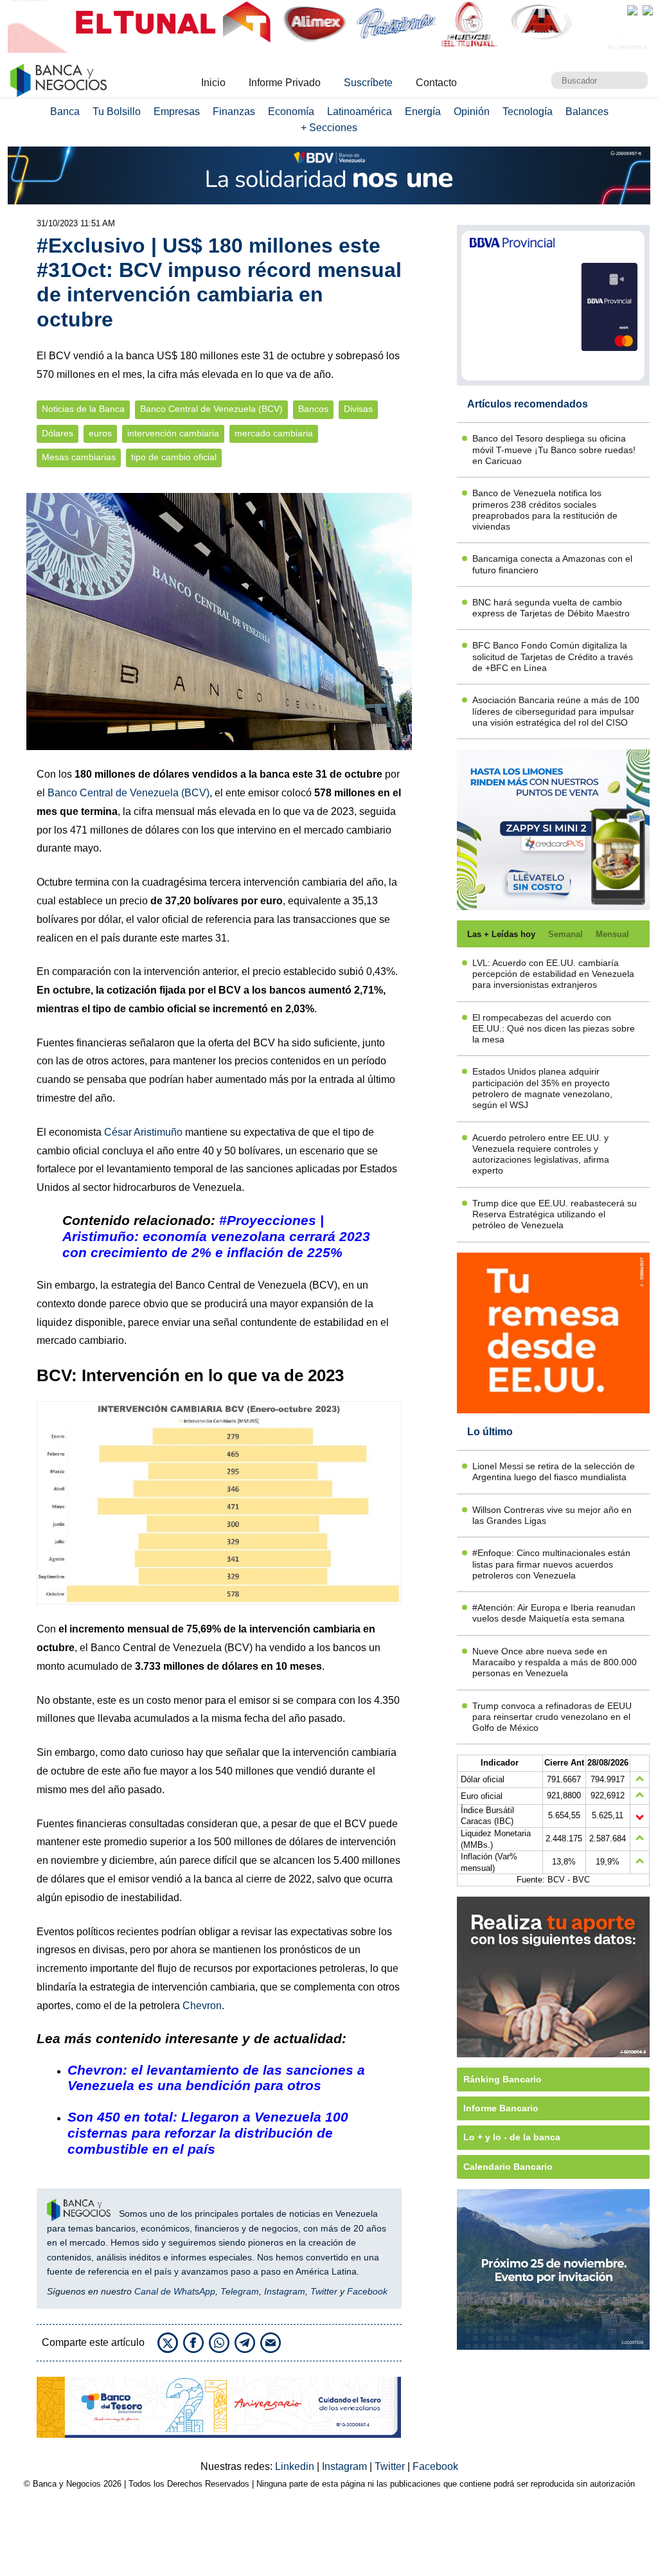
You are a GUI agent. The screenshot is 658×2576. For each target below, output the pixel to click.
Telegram (240, 2291)
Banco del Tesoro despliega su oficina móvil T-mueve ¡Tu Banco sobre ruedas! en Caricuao (554, 450)
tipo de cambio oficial (174, 457)
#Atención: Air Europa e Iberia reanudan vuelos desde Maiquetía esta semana (554, 1613)
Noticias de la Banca (83, 409)
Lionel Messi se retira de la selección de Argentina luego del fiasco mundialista (554, 1471)
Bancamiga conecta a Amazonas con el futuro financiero (552, 564)
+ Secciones (329, 128)
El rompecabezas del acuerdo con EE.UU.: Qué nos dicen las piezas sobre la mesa (554, 1029)
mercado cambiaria (274, 434)
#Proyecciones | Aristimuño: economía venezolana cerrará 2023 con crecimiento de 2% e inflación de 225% (216, 1236)
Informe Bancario (501, 2108)
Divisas (358, 409)
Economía (291, 112)
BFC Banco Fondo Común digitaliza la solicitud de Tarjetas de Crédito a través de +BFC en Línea (553, 657)
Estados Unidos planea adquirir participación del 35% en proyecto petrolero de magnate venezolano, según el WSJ (542, 1088)
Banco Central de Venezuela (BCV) (211, 409)
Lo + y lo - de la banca (512, 2137)
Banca (65, 112)
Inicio (213, 83)
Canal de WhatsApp (175, 2291)
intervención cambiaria (173, 434)
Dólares (58, 434)
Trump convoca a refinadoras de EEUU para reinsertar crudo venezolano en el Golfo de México (552, 1717)
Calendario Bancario (508, 2167)
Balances (587, 112)
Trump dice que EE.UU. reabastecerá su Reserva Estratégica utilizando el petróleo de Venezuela (555, 1214)
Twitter (324, 2291)
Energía (423, 112)
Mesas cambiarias (79, 457)
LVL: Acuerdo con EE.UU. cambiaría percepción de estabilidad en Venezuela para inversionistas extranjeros (553, 974)
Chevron (202, 2006)
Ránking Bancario (502, 2079)
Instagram (285, 2291)
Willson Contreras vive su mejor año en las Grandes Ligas (552, 1515)
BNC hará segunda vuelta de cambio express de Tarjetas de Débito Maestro (551, 608)
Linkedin (296, 2466)
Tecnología (528, 112)
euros (100, 434)
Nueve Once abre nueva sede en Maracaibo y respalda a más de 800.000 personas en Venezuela (555, 1662)
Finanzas (234, 112)
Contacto (436, 83)
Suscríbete (368, 83)
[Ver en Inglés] (632, 10)
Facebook (367, 2291)
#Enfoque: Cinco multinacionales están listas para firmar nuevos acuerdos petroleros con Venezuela (551, 1564)
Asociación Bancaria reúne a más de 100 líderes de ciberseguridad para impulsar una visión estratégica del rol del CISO (556, 711)
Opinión (472, 112)
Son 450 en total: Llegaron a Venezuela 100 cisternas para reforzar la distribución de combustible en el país (208, 2133)
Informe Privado (285, 83)
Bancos (313, 409)
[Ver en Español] (648, 10)
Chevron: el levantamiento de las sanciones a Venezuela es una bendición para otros (216, 2078)
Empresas (177, 112)
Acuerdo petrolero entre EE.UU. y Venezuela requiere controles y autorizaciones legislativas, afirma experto (541, 1154)
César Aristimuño (143, 1132)
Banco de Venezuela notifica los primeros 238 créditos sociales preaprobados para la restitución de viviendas (545, 510)
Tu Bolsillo (117, 112)
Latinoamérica (360, 112)
